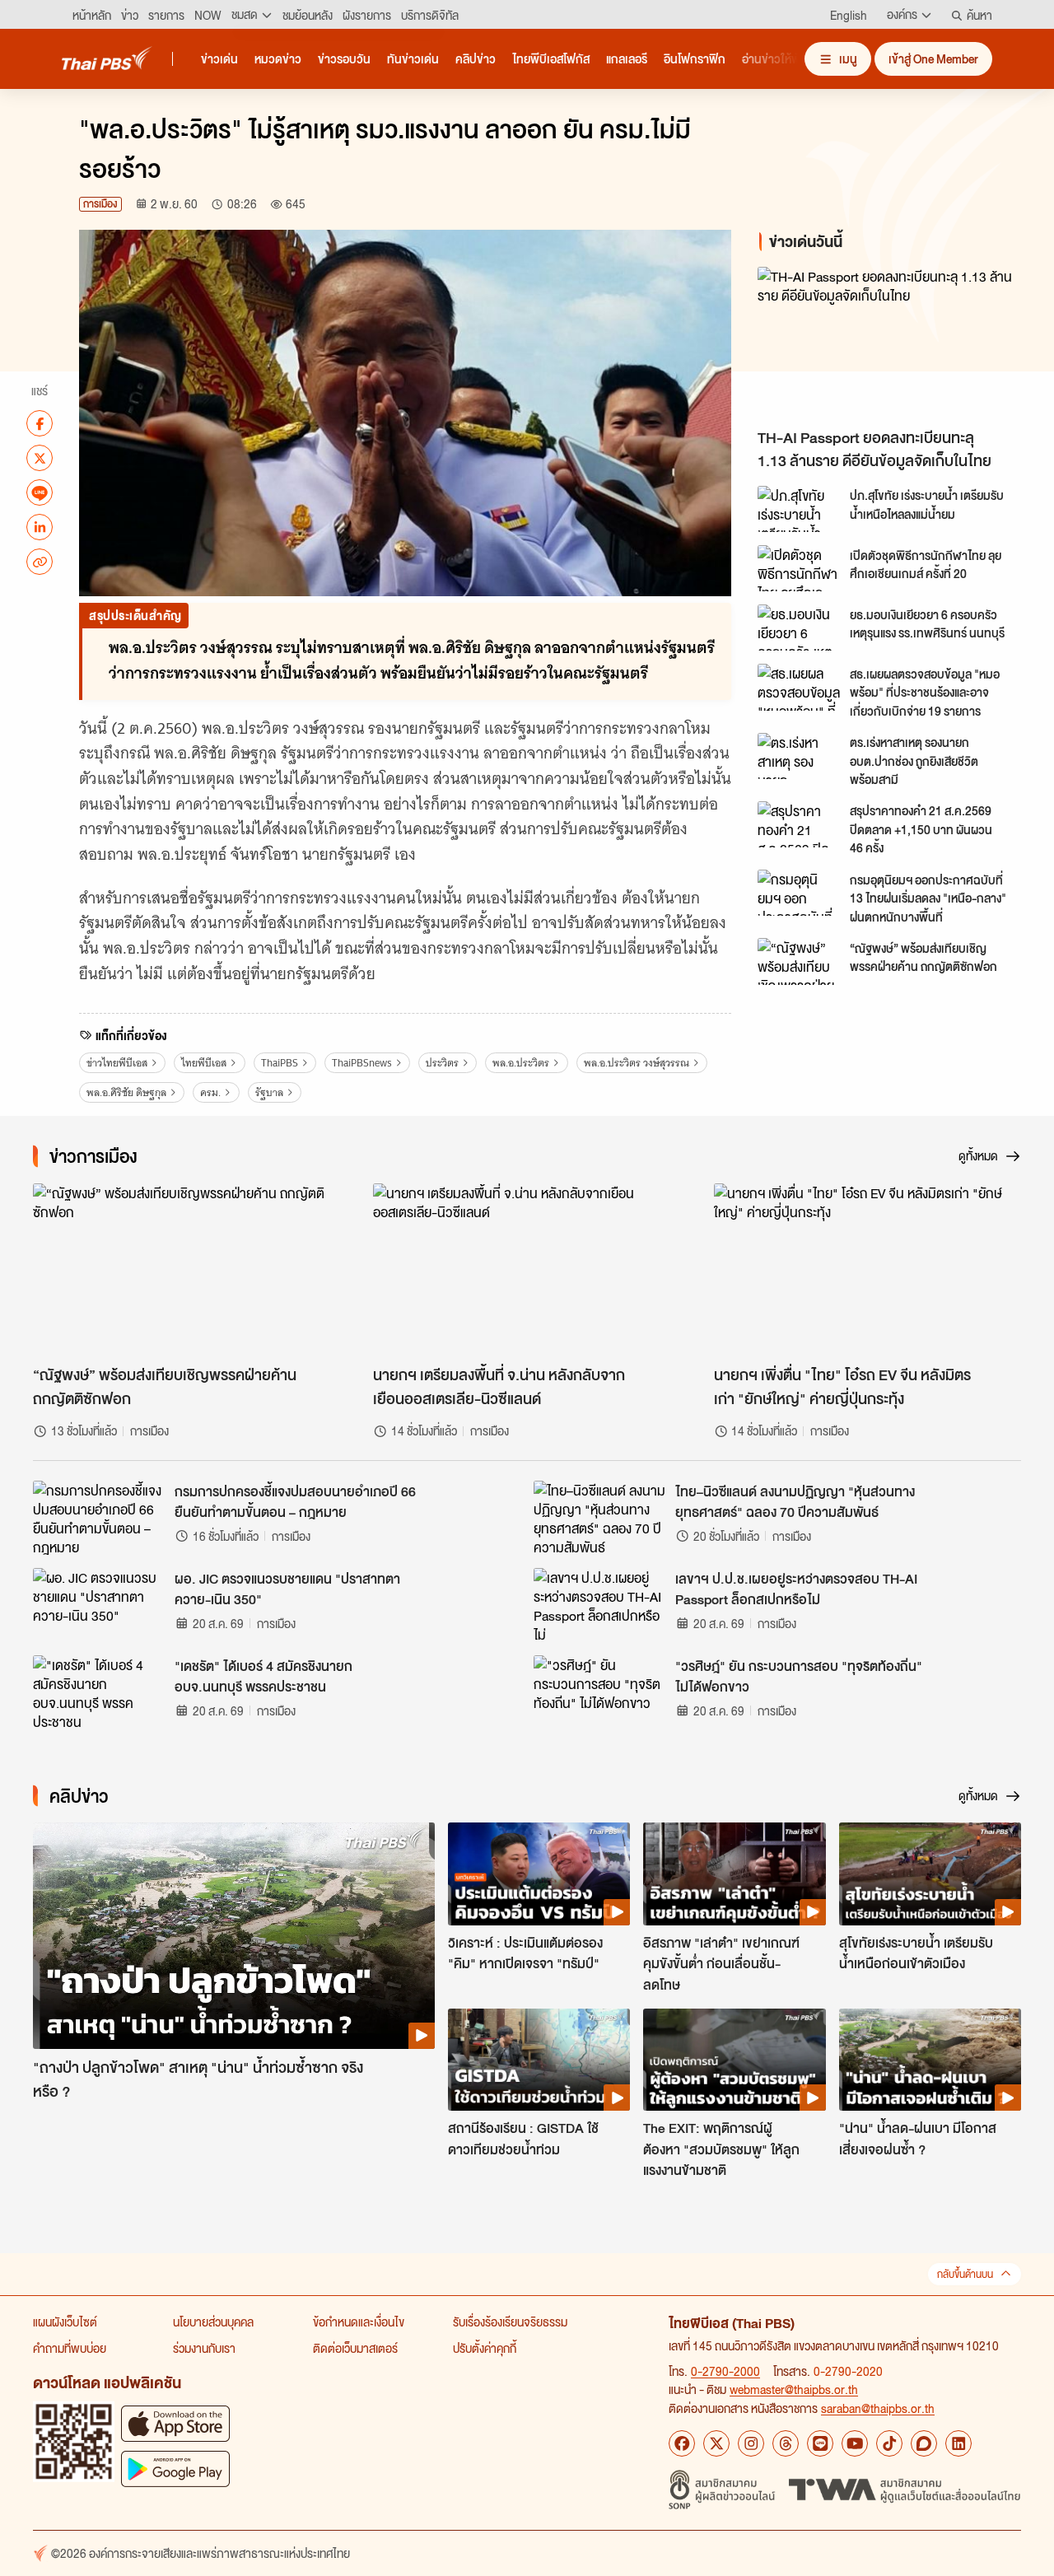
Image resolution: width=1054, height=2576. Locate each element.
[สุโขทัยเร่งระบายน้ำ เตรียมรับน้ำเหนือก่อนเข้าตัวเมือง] (930, 1874)
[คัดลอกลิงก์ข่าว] (40, 562)
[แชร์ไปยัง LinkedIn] (40, 527)
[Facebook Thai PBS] (682, 2443)
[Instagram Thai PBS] (751, 2443)
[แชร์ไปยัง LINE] (40, 492)
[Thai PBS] (107, 58)
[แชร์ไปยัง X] (40, 458)
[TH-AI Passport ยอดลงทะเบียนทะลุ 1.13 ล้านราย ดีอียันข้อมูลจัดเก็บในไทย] (893, 343)
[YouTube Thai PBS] (855, 2443)
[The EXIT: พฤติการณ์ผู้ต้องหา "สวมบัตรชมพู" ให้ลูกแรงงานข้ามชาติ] (734, 2060)
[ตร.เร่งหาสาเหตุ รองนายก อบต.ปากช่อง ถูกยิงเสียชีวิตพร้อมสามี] (799, 756)
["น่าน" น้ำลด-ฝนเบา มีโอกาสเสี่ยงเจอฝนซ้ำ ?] (930, 2060)
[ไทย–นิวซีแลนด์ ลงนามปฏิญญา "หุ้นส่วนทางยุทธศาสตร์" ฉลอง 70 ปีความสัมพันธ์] (599, 1518)
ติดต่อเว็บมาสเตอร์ (355, 2348)
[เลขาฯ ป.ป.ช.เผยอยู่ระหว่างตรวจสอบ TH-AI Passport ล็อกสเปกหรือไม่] (599, 1605)
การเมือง (100, 204)
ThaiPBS (280, 1063)
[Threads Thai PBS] (786, 2443)
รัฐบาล (269, 1092)
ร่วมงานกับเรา (204, 2348)
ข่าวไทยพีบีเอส (117, 1063)
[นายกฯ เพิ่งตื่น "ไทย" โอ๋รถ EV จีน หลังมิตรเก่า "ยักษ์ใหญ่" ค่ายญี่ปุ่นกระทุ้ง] (867, 1270)
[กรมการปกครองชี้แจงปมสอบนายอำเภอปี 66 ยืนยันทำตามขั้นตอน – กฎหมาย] (99, 1518)
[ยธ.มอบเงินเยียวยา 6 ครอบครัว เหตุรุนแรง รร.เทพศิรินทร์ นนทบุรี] (799, 628)
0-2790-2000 (725, 2371)
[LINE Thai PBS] (820, 2443)
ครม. (210, 1092)
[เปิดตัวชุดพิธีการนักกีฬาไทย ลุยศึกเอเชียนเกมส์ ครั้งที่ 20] (799, 568)
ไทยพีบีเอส (204, 1063)
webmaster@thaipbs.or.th (794, 2389)
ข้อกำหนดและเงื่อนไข (359, 2322)
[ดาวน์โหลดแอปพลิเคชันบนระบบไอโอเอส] (175, 2423)
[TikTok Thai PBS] (889, 2443)
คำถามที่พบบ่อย (70, 2348)
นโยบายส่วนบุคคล (213, 2322)
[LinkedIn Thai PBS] (958, 2443)
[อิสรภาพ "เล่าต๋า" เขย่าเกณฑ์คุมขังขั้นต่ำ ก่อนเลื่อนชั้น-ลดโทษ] (734, 1874)
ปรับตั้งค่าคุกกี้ (485, 2348)
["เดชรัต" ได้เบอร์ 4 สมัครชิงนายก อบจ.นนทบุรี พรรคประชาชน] (99, 1692)
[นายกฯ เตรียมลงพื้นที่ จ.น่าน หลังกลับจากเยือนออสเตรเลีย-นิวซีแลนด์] (527, 1270)
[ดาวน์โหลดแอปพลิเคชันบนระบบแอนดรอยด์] (175, 2469)
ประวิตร (442, 1063)
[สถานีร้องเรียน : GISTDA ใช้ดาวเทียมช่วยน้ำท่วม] (539, 2060)
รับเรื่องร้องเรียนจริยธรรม (510, 2322)
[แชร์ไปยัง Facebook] (40, 423)
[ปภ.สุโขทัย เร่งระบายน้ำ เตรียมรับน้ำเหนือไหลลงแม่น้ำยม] (799, 509)
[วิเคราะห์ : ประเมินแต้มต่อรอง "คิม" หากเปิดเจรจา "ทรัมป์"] (539, 1874)
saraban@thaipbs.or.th (878, 2408)
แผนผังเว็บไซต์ (65, 2322)
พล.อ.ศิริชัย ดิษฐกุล (126, 1092)
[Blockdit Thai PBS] (924, 2443)
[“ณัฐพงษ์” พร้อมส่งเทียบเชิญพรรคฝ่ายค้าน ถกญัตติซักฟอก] (799, 961)
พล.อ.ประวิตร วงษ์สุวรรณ (637, 1063)
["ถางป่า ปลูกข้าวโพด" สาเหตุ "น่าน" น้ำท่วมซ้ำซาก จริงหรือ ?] (234, 1936)
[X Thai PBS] (716, 2443)
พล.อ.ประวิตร (521, 1063)
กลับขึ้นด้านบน (965, 2274)
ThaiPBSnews (362, 1063)
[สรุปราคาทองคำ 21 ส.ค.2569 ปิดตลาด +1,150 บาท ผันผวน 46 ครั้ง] (799, 824)
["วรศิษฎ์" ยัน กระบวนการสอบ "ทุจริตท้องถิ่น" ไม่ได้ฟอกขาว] (599, 1692)
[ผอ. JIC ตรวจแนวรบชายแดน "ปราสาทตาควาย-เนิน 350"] (99, 1605)
